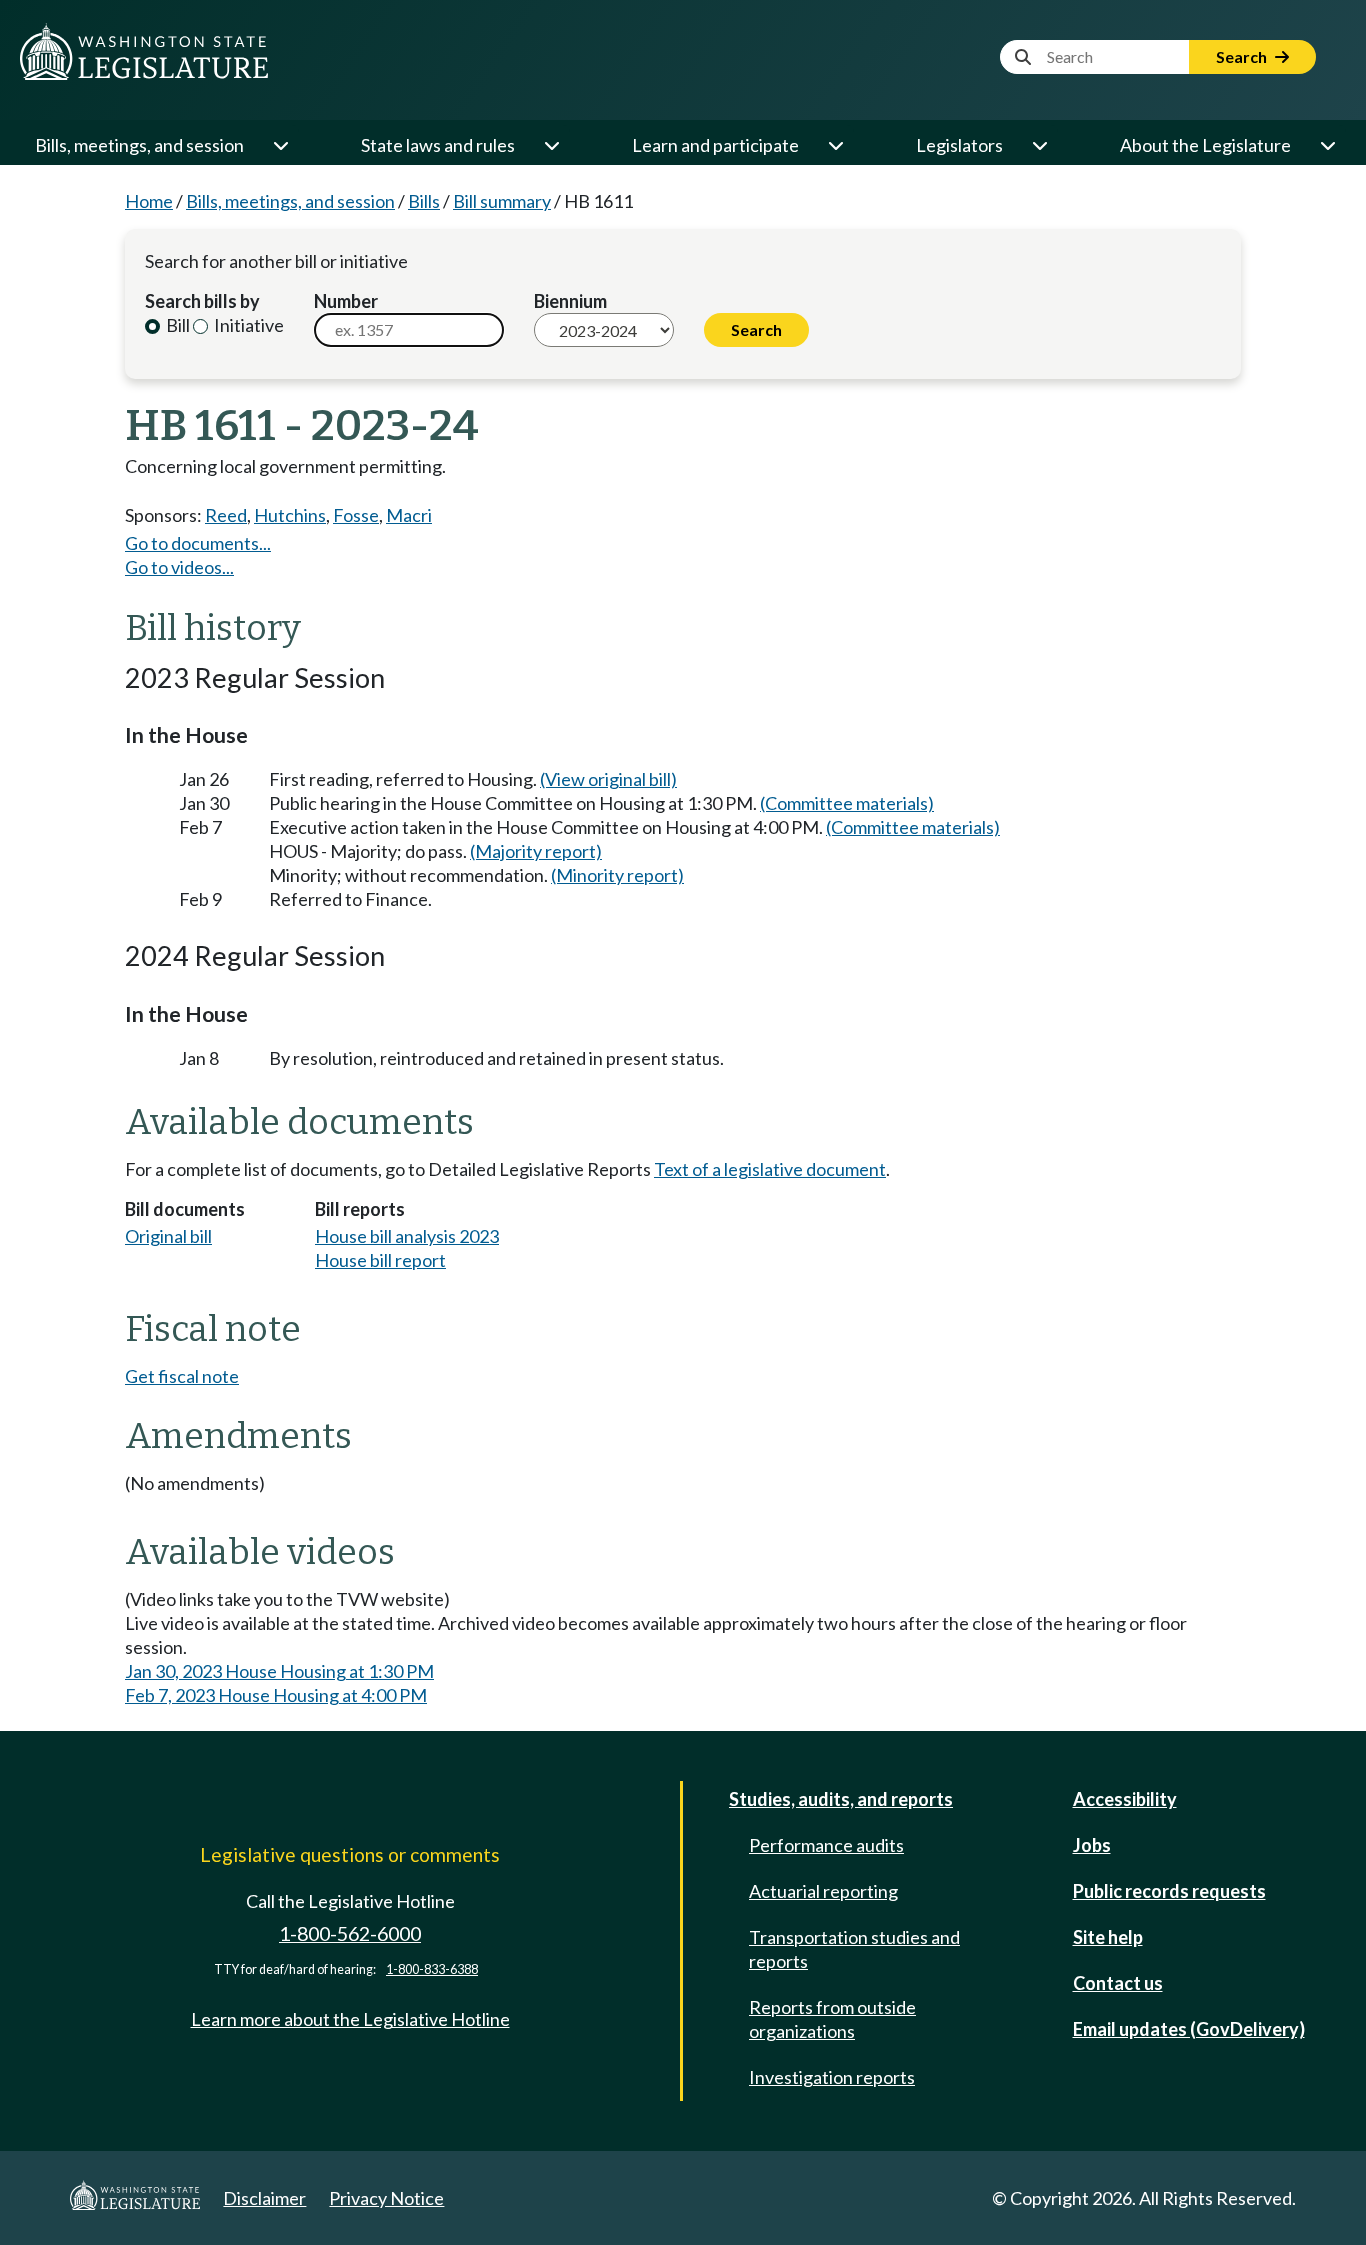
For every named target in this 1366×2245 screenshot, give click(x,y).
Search (1243, 56)
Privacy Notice (386, 2198)
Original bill (168, 1236)
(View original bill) (608, 779)
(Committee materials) (847, 803)
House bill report (380, 1260)
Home (149, 201)
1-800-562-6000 (350, 1933)
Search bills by (202, 301)
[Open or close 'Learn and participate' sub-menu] (835, 145)
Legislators (959, 145)
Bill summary (502, 201)
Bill (176, 325)
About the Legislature (1205, 145)
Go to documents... (198, 543)
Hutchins (290, 515)
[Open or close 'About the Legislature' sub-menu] (1327, 145)
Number (346, 301)
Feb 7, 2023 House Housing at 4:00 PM (276, 1695)
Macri (409, 515)
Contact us (1118, 1983)
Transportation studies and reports (854, 1949)
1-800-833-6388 (432, 1969)
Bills (424, 201)
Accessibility (1125, 1799)
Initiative (247, 325)
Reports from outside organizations (832, 2019)
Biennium (570, 301)
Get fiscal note (182, 1376)
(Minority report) (617, 875)
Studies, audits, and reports (841, 1799)
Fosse (356, 515)
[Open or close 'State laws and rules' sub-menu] (551, 145)
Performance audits (826, 1845)
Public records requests (1169, 1891)
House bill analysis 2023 (407, 1236)
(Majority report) (536, 851)
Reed (226, 515)
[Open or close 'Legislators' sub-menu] (1039, 145)
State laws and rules (438, 145)
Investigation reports (832, 2077)
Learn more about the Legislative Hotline (350, 2019)
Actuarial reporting (823, 1891)
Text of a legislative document (770, 1169)
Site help (1108, 1937)
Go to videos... (179, 567)
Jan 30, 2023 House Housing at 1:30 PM (279, 1671)
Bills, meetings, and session (139, 145)
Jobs (1092, 1845)
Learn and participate (715, 145)
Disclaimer (264, 2198)
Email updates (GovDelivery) (1189, 2029)
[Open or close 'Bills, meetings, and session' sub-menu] (280, 145)
